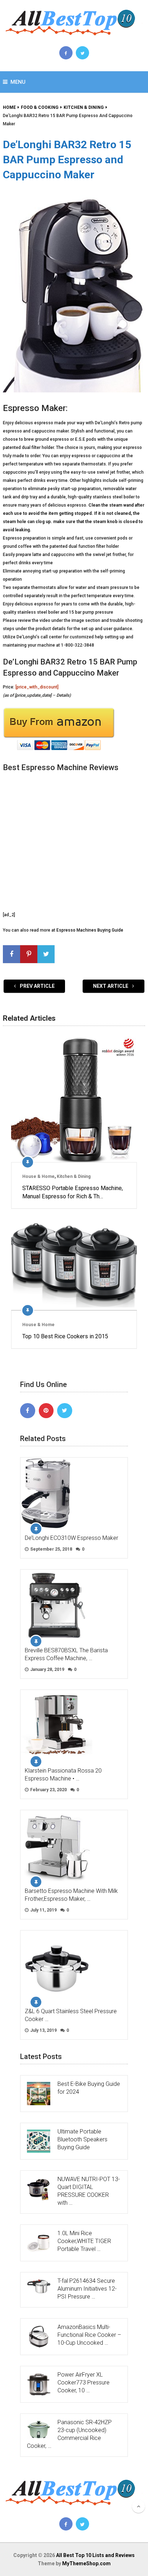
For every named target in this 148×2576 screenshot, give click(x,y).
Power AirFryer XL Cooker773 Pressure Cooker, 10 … (84, 2382)
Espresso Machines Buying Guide (90, 930)
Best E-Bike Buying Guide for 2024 (89, 2088)
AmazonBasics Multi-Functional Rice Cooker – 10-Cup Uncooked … (89, 2335)
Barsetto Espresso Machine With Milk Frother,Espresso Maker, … (71, 1895)
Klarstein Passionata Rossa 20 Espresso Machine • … (63, 1775)
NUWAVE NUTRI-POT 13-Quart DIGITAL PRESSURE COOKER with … (89, 2191)
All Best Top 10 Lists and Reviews (95, 2555)
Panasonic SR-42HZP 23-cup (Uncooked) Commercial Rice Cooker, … (69, 2434)
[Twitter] (65, 1411)
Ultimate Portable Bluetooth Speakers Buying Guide (82, 2139)
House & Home (38, 1176)
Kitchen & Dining (74, 1176)
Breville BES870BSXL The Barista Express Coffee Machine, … (66, 1654)
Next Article (111, 986)
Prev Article (37, 986)
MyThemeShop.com (86, 2563)
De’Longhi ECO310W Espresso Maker (71, 1538)
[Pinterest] (46, 1411)
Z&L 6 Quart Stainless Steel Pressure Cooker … (71, 2015)
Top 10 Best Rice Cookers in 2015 (65, 1336)
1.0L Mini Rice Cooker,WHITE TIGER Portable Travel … (84, 2241)
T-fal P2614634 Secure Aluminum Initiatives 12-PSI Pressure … (87, 2289)
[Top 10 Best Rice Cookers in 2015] (74, 1265)
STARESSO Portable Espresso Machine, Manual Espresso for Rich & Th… (73, 1192)
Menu (18, 82)
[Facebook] (28, 1411)
